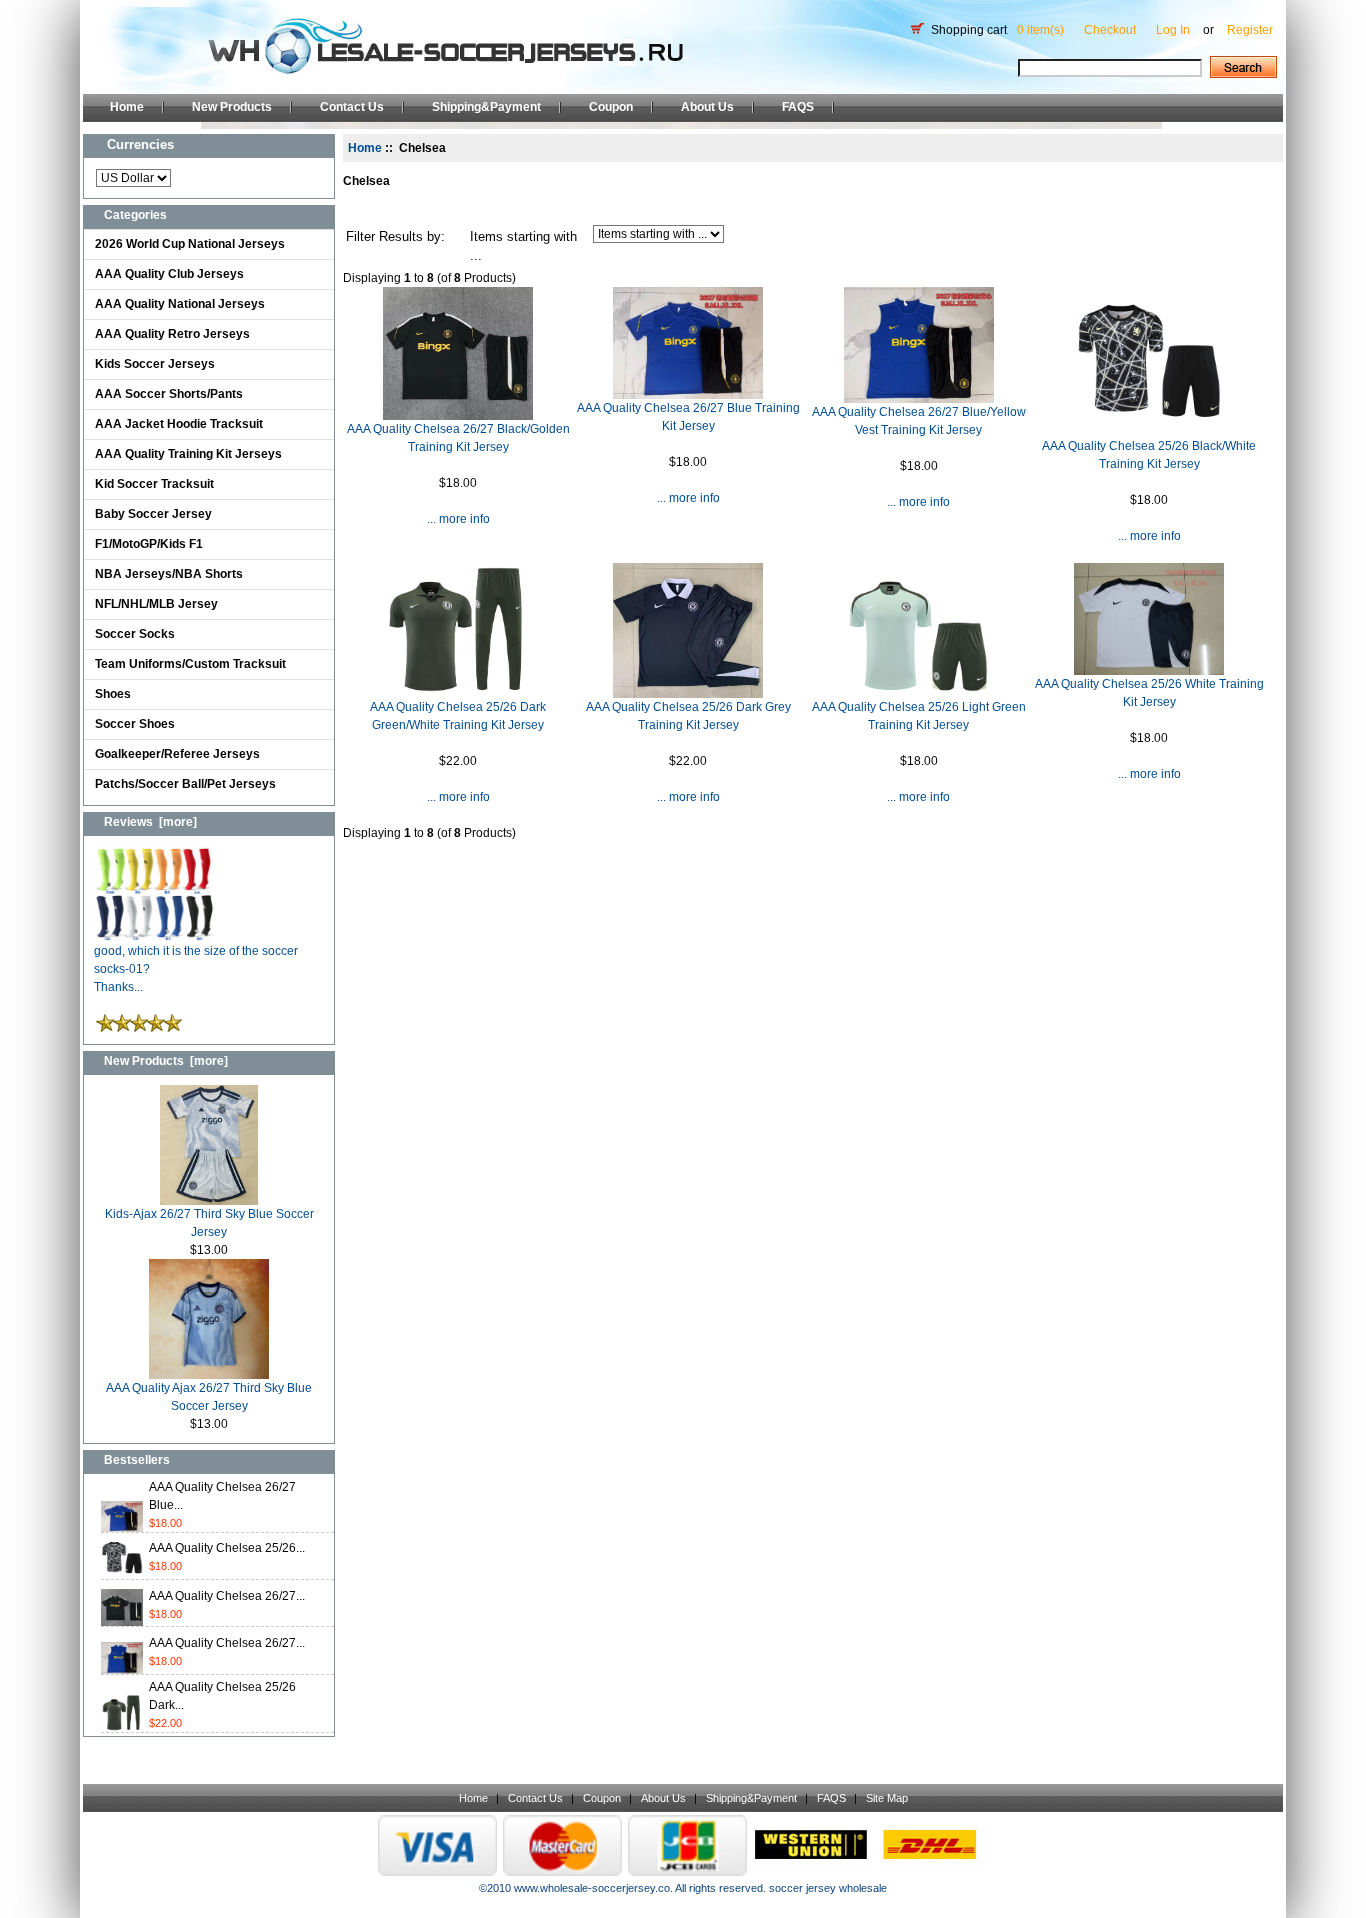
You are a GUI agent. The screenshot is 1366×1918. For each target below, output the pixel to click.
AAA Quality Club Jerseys (169, 274)
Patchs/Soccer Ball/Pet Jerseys (185, 784)
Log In (1173, 30)
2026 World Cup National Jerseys (190, 244)
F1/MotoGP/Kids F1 (149, 544)
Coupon (611, 107)
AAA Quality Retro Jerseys (172, 334)
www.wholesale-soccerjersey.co (592, 1888)
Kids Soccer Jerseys (155, 364)
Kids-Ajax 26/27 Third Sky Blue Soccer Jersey (209, 1223)
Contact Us (352, 107)
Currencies (140, 144)
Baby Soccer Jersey (153, 514)
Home (127, 107)
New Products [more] (166, 1061)
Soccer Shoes (135, 724)
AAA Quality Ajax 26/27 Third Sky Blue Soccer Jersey (209, 1397)
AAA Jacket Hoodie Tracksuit (179, 424)
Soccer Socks (135, 634)
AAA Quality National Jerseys (180, 304)
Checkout (1110, 30)
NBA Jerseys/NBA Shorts (169, 574)
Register (1250, 30)
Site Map (887, 1798)
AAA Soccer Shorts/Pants (169, 394)
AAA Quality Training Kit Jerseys (188, 454)
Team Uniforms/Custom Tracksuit (190, 664)
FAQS (798, 107)
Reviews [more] (150, 822)
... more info (458, 519)
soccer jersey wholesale (828, 1888)
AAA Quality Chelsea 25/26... (227, 1548)
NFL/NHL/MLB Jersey (156, 604)
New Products (232, 107)
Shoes (113, 694)
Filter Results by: (395, 236)
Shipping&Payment (486, 107)
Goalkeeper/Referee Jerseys (177, 754)
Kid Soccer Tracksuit (154, 484)
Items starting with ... (523, 246)
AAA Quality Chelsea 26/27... (227, 1596)
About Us (707, 107)
